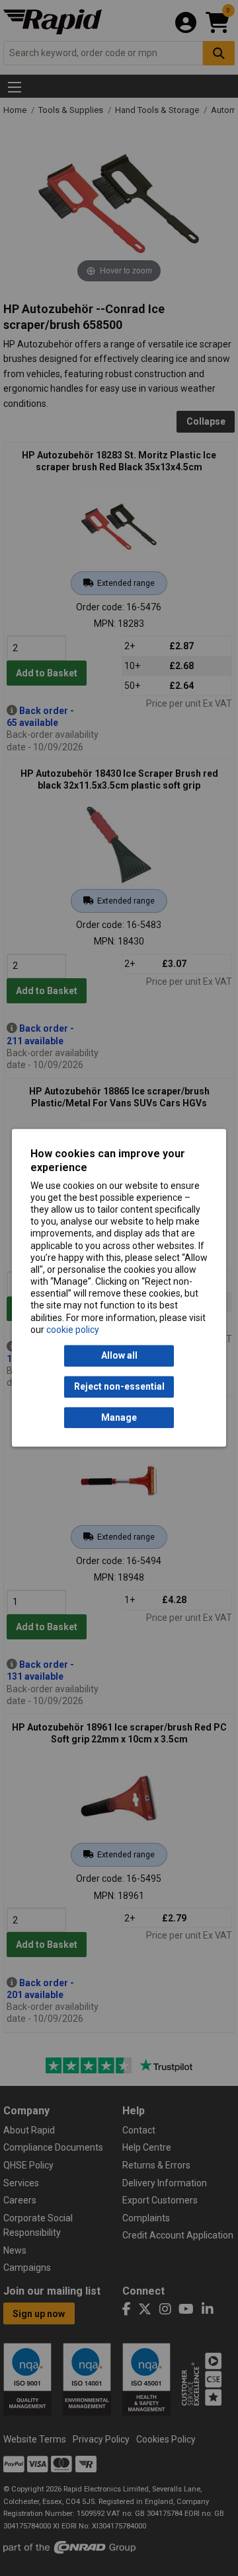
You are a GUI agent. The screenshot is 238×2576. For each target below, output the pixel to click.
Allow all (119, 1356)
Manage (119, 1417)
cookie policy (73, 1330)
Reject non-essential (119, 1387)
